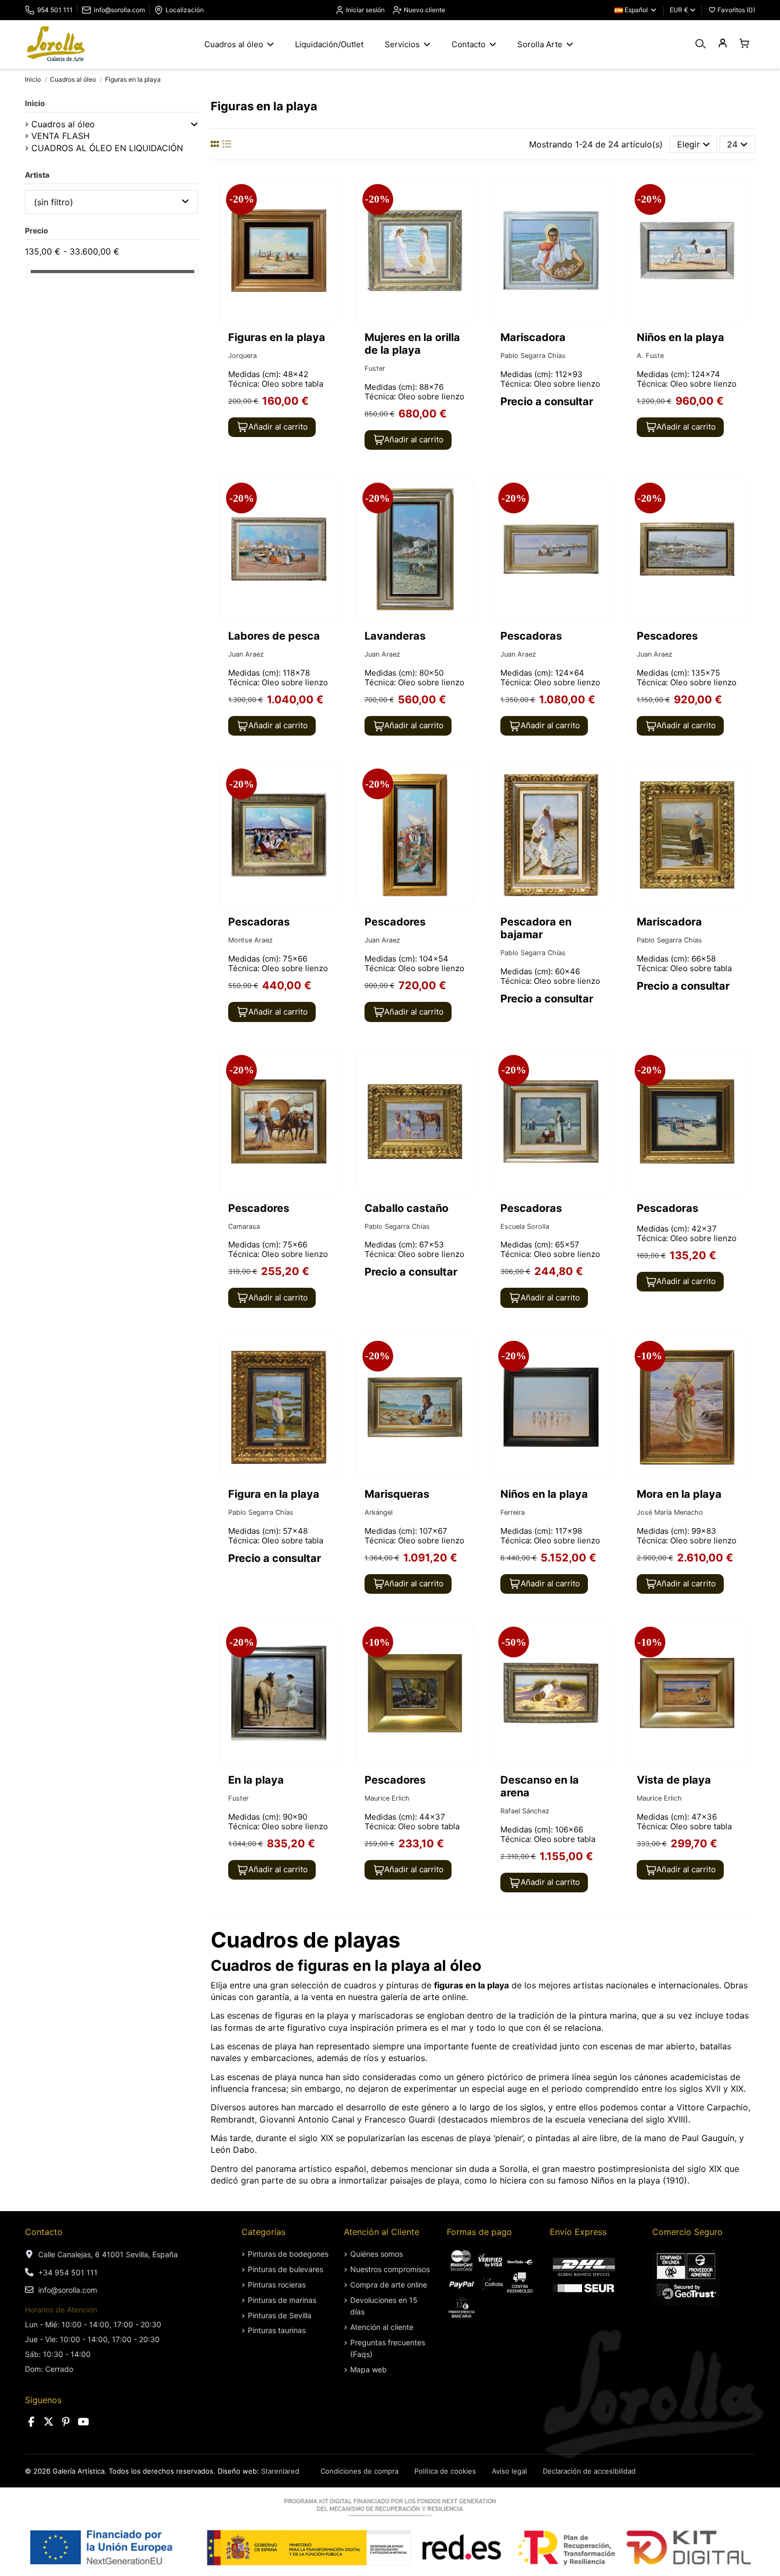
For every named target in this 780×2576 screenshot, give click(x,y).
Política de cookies (445, 2471)
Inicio (35, 103)
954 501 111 (55, 10)
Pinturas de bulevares (285, 2269)
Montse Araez (250, 940)
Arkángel (379, 1512)
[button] (194, 124)
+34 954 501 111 (68, 2272)
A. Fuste (650, 356)
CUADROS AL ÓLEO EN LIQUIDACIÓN (107, 148)
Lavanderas (395, 636)
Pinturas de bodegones (288, 2254)
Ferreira (513, 1512)
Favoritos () (735, 10)
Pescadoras (531, 636)
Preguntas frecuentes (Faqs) (388, 2348)
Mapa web (369, 2369)
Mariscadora (533, 337)
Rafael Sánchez (525, 1811)
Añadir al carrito (278, 427)
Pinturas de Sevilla (280, 2315)
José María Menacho (670, 1512)
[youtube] (83, 2422)
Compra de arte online (389, 2285)
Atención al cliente (382, 2327)
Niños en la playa (681, 337)
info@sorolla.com (119, 10)
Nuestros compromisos (390, 2269)
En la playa (256, 1780)
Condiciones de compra (359, 2471)
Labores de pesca (274, 636)
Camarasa (244, 1226)
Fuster (375, 368)
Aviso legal (509, 2471)
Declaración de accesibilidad (589, 2471)
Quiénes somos (376, 2254)
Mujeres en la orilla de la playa (412, 344)
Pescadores (667, 636)
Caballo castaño (406, 1208)
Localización (185, 10)
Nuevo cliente (424, 10)
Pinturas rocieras (277, 2285)
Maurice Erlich (387, 1798)
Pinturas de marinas (282, 2300)
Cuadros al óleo (63, 124)
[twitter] (49, 2422)
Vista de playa (674, 1780)
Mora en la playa (679, 1494)
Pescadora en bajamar (536, 928)
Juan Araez (246, 654)
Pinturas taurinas (277, 2330)
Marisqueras (397, 1494)
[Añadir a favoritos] (328, 196)
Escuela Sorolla (525, 1226)
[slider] (29, 271)
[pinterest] (66, 2422)
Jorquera (242, 356)
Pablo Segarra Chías (533, 356)
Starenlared (280, 2471)
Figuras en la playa (277, 337)
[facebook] (31, 2422)
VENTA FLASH (60, 136)
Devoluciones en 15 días (384, 2306)
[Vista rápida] (328, 215)
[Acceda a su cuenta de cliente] (722, 44)
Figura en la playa (274, 1494)
